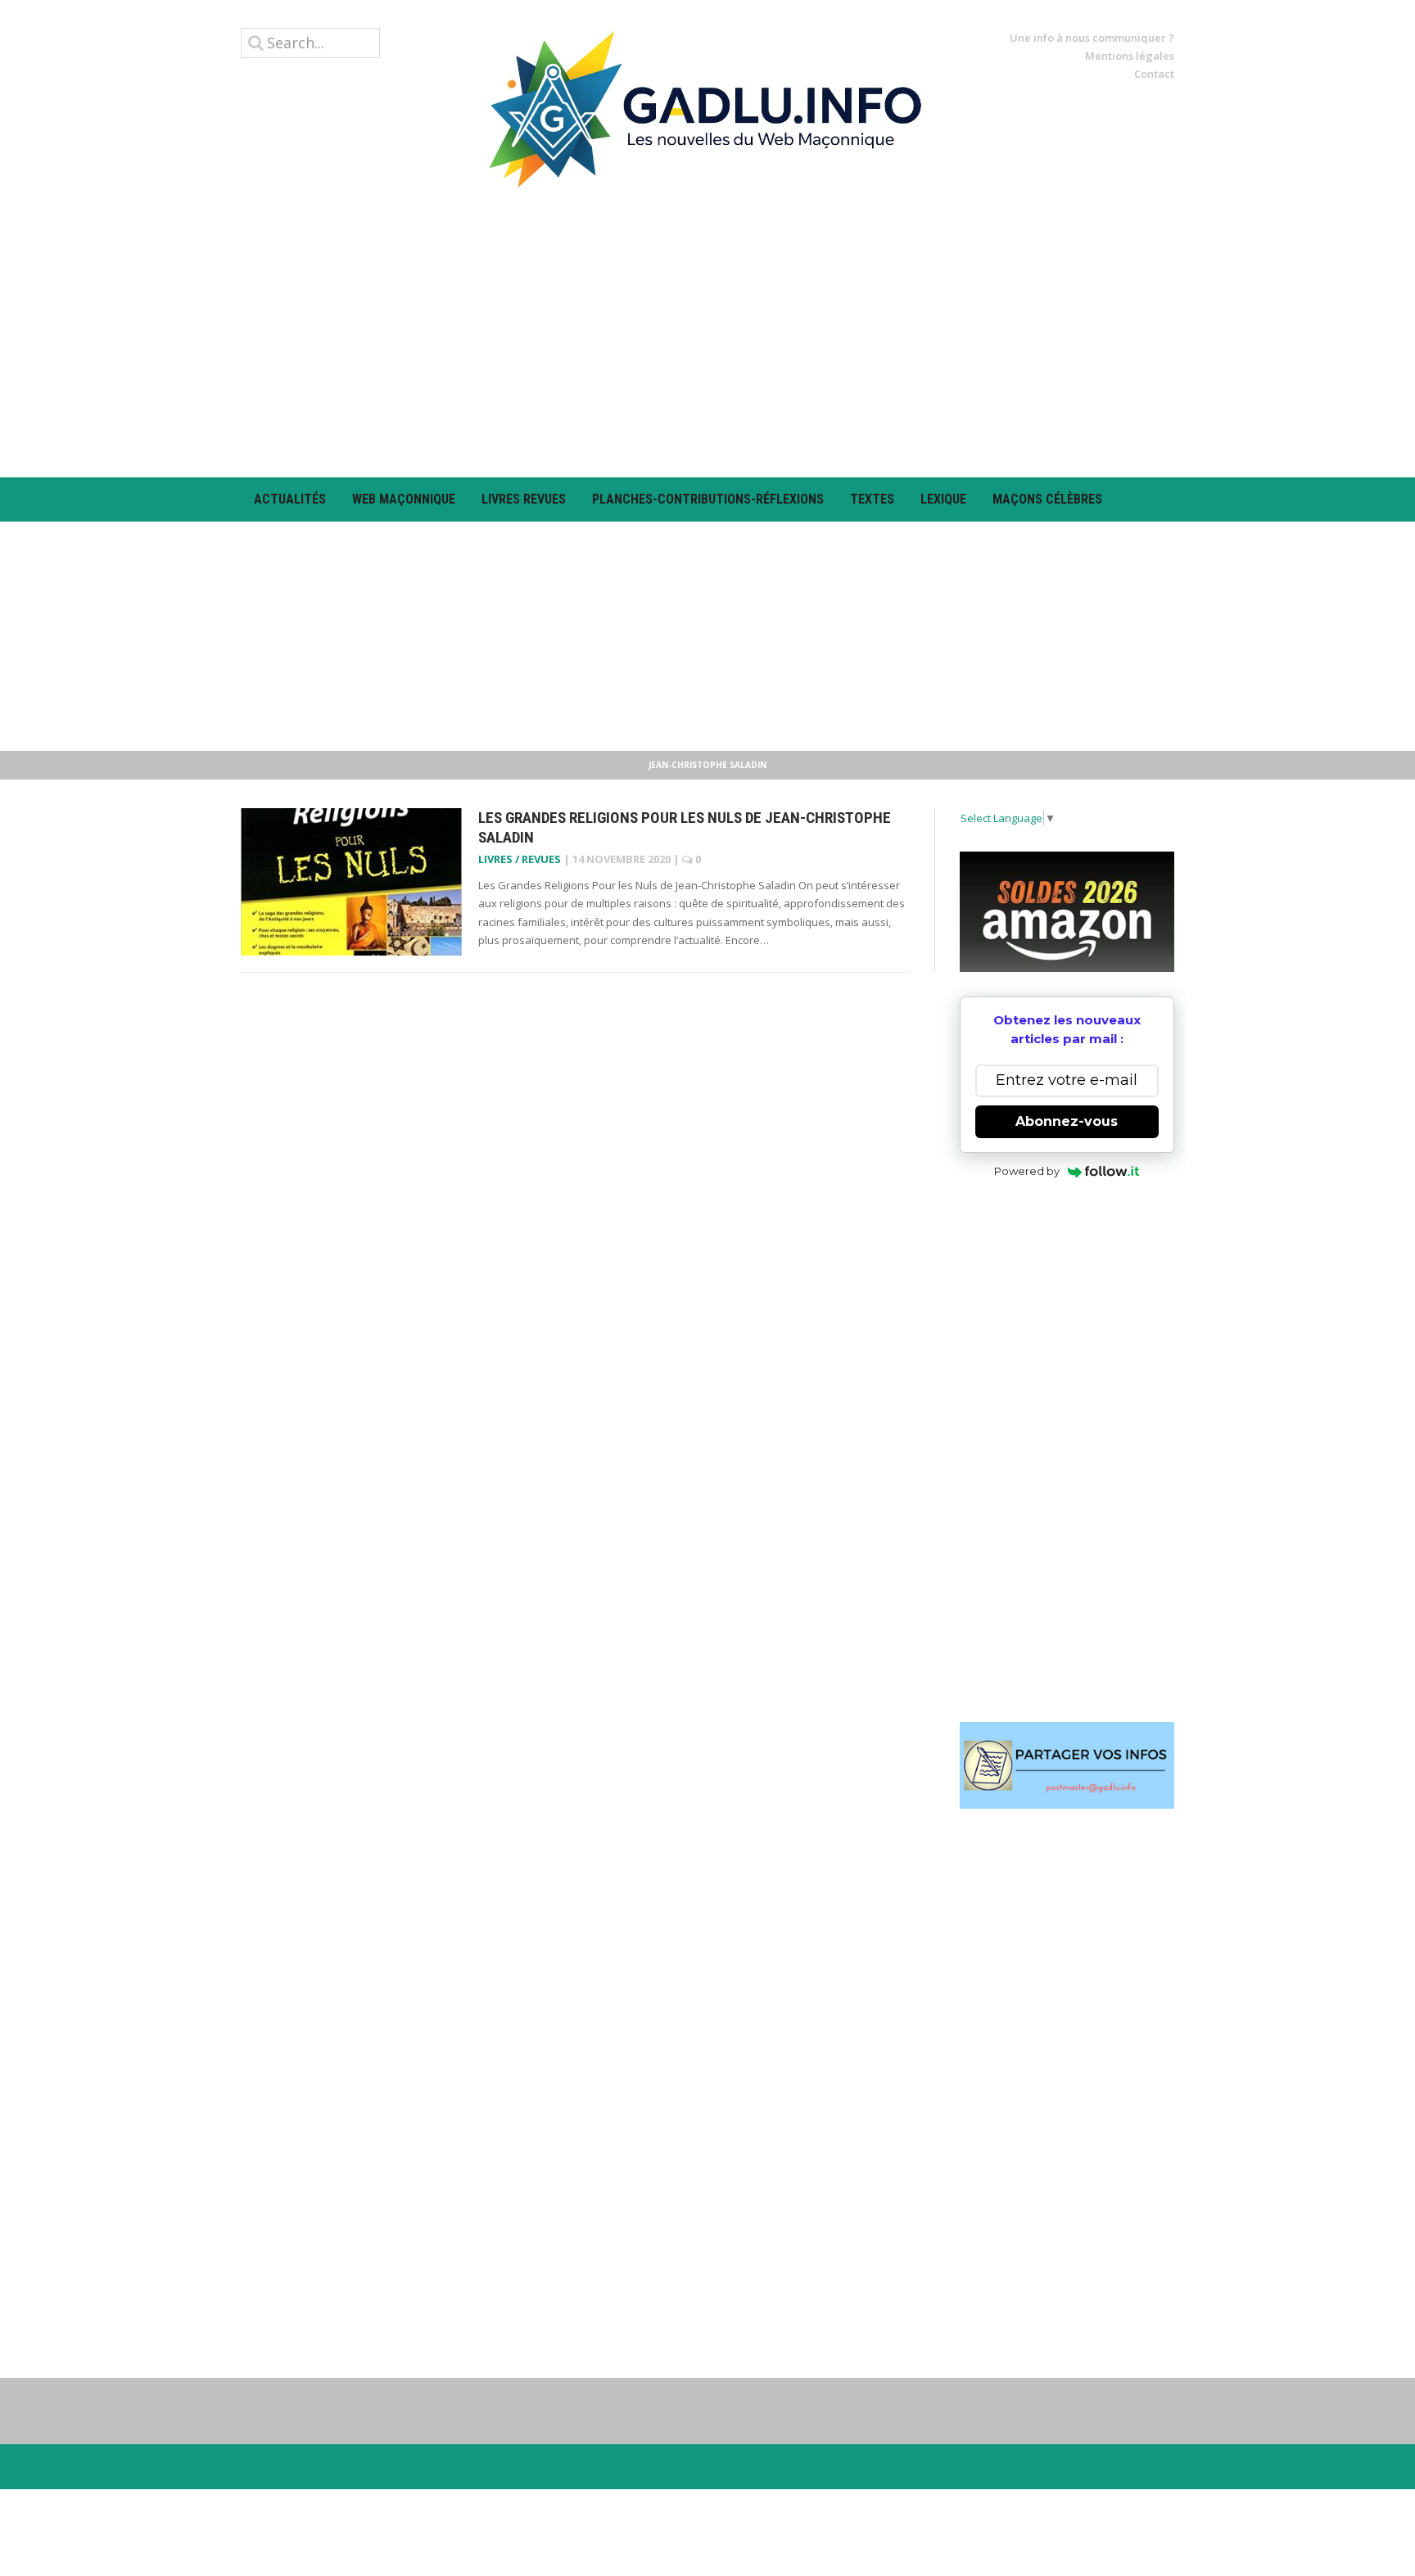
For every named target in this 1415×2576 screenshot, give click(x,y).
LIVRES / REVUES (520, 859)
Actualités (290, 499)
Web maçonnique (404, 499)
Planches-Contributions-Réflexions (708, 499)
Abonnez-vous (1067, 1121)
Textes (872, 499)
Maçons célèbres (1047, 499)
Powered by (1027, 1171)
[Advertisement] (707, 332)
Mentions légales (1130, 56)
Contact (1154, 74)
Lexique (943, 499)
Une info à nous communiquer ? (1092, 38)
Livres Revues (524, 499)
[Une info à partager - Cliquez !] (1067, 1765)
